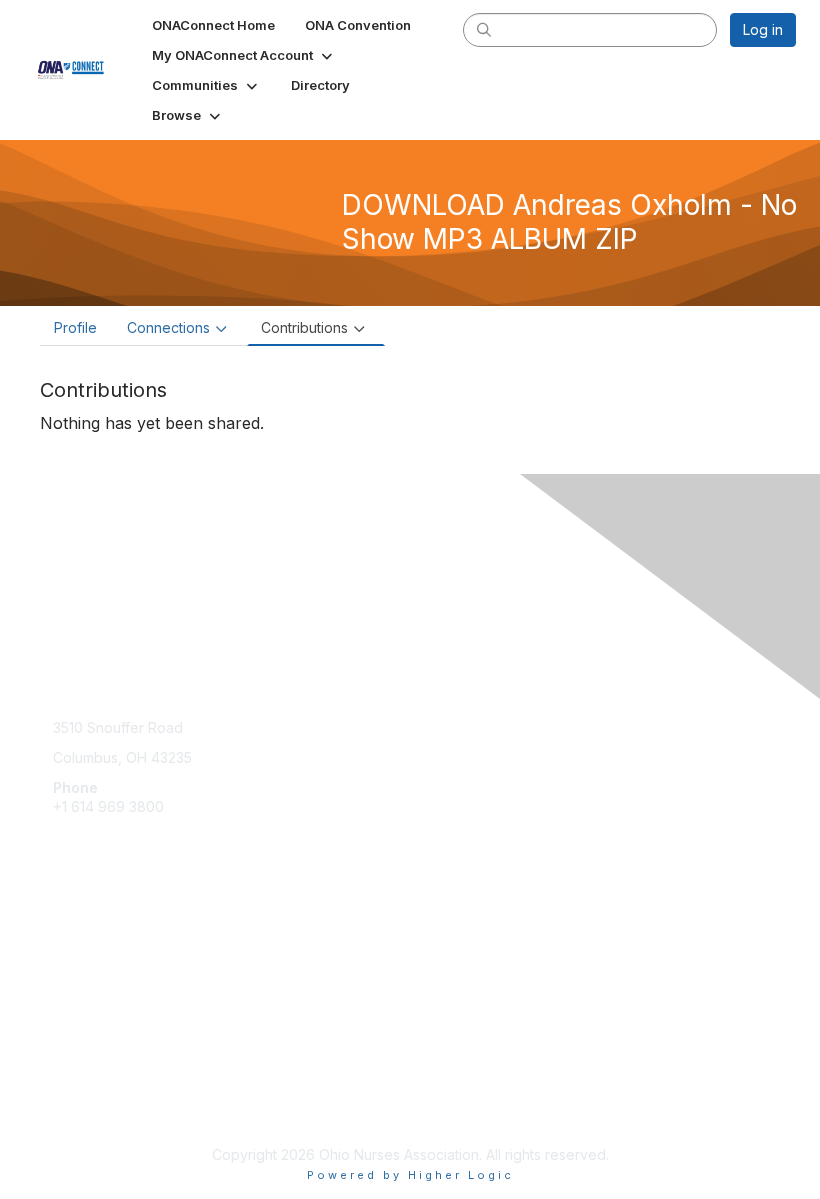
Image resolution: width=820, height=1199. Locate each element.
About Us (83, 1085)
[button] (244, 55)
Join (67, 926)
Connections (168, 327)
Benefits (80, 945)
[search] (484, 29)
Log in (763, 29)
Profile (75, 327)
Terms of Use (97, 1104)
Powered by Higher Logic (410, 1175)
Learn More (91, 965)
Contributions (304, 327)
